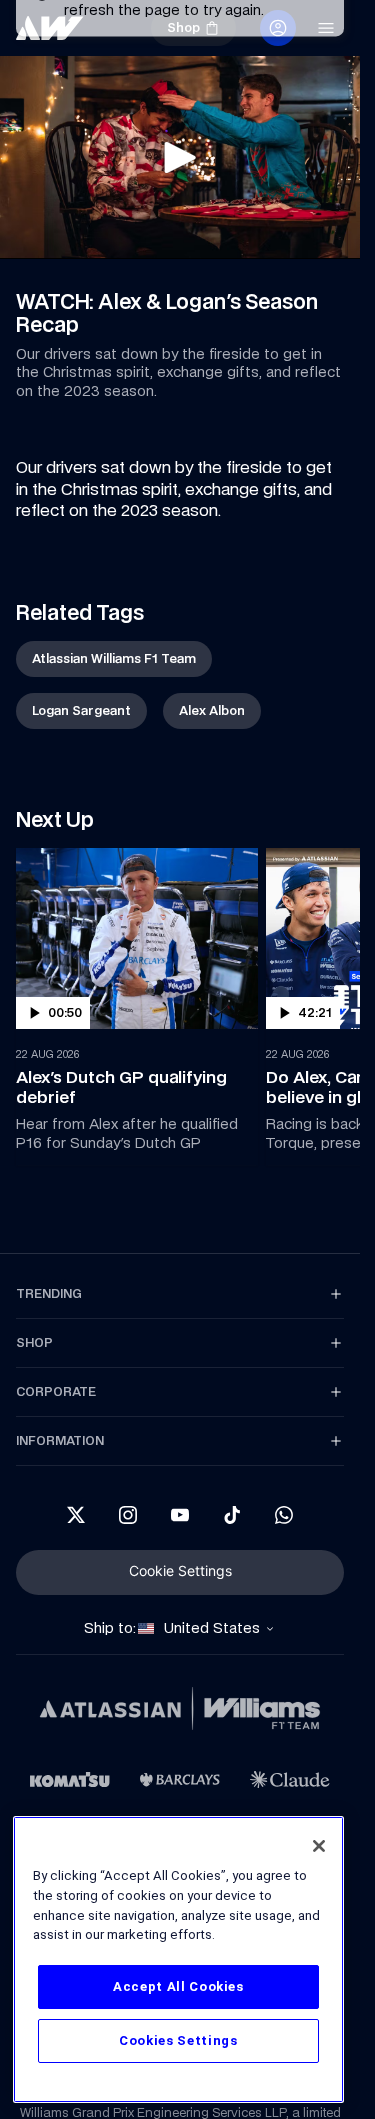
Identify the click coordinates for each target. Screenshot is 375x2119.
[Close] (319, 1846)
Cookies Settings (178, 2040)
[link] (114, 659)
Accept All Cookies (178, 1986)
